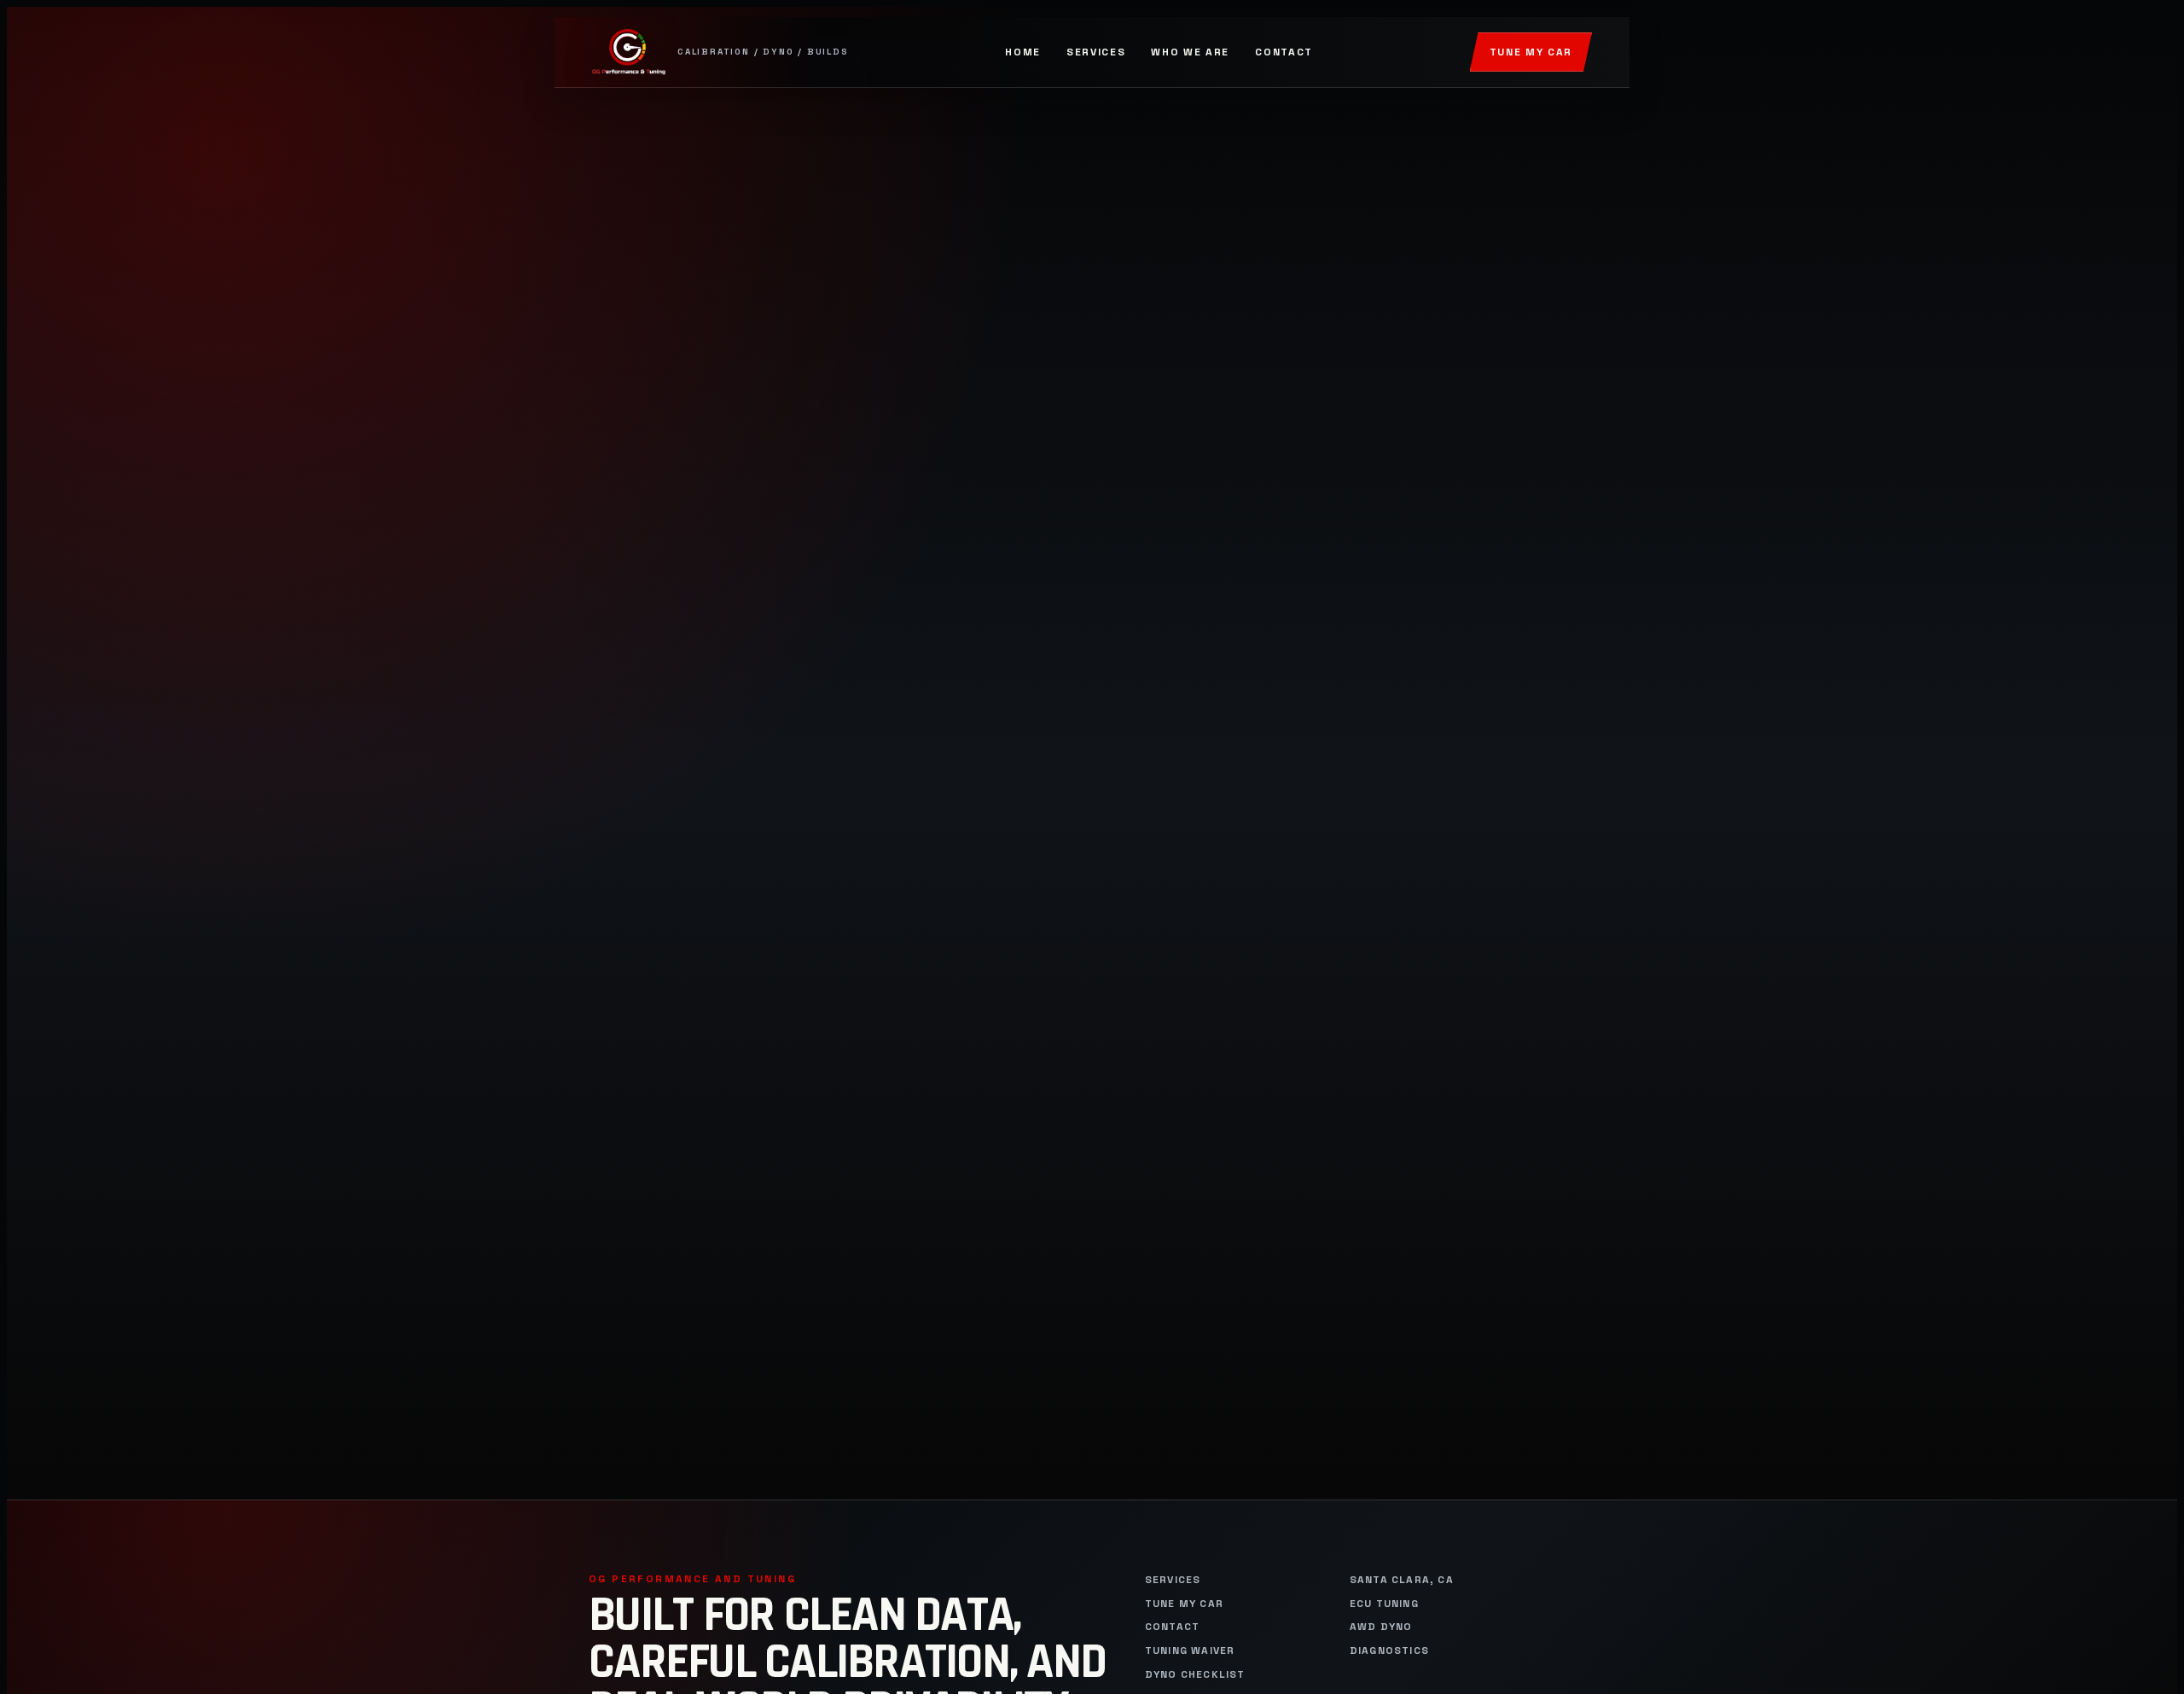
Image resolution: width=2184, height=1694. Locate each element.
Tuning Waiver (1190, 1651)
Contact (1284, 52)
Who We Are (1190, 52)
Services (1096, 52)
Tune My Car (1531, 52)
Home (1023, 52)
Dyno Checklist (1195, 1675)
